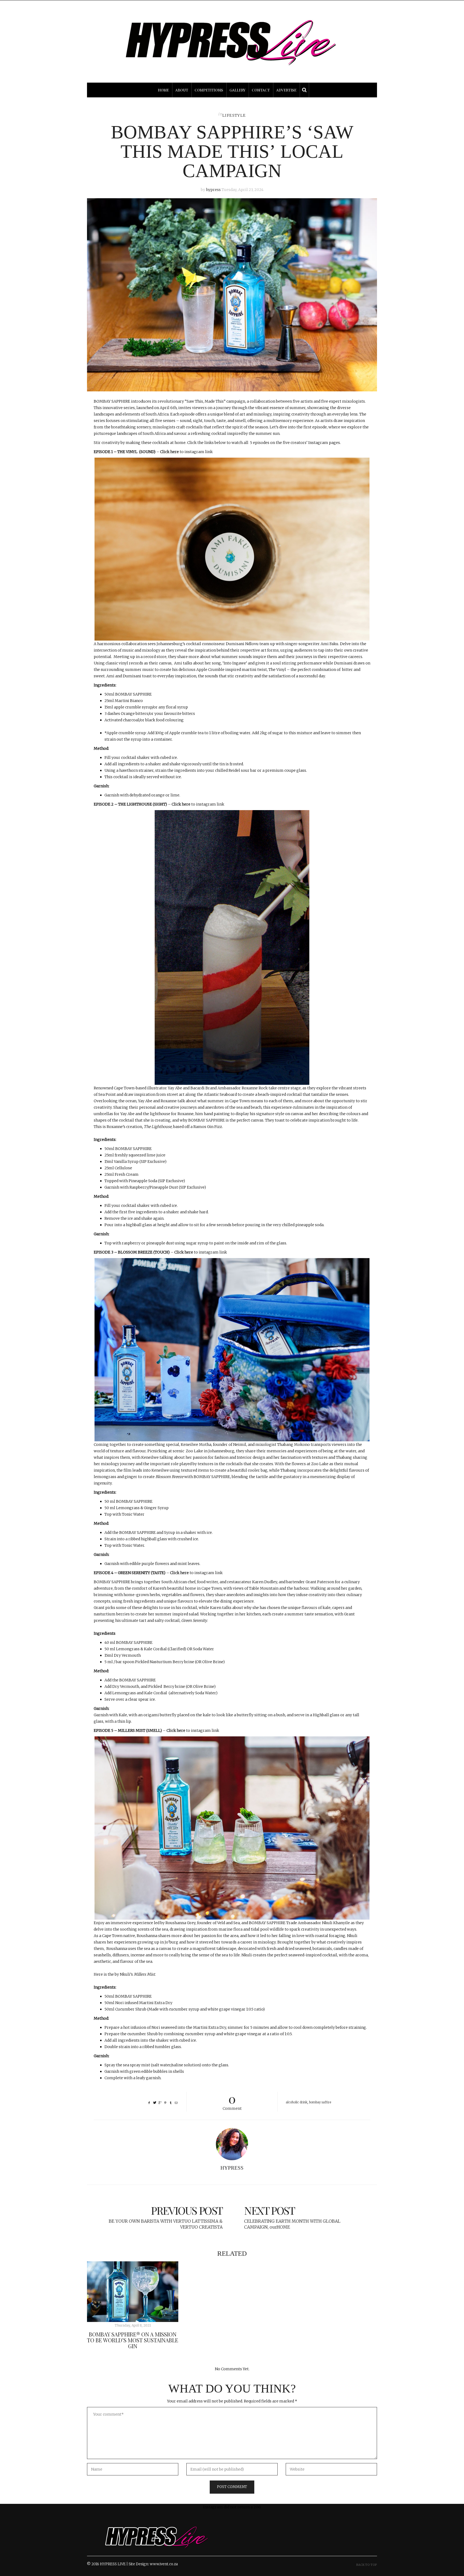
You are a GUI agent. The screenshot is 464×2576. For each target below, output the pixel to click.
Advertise (286, 90)
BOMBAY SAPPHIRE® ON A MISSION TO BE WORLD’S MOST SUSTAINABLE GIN (133, 2340)
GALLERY (238, 90)
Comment (232, 2101)
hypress (213, 190)
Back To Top (367, 2565)
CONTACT (261, 90)
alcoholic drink (297, 2102)
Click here (169, 452)
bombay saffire (320, 2102)
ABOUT (182, 90)
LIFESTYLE (234, 115)
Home (163, 90)
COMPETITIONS (209, 90)
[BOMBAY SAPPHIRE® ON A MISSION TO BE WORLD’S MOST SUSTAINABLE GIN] (133, 2292)
